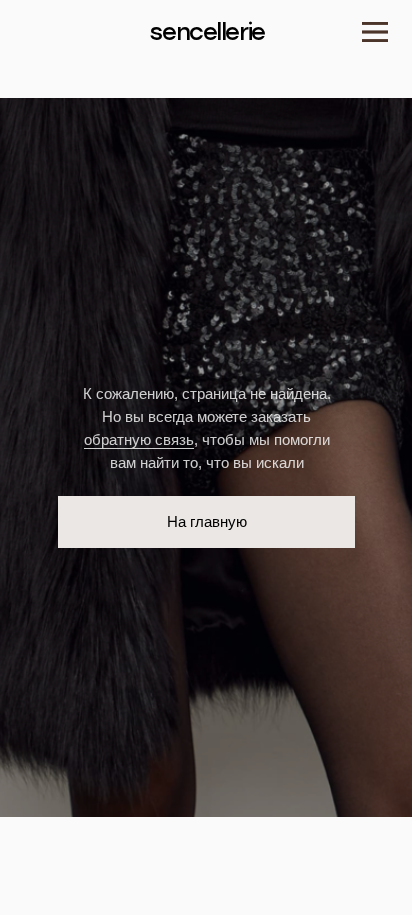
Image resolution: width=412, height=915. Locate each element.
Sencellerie (206, 32)
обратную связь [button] (139, 439)
